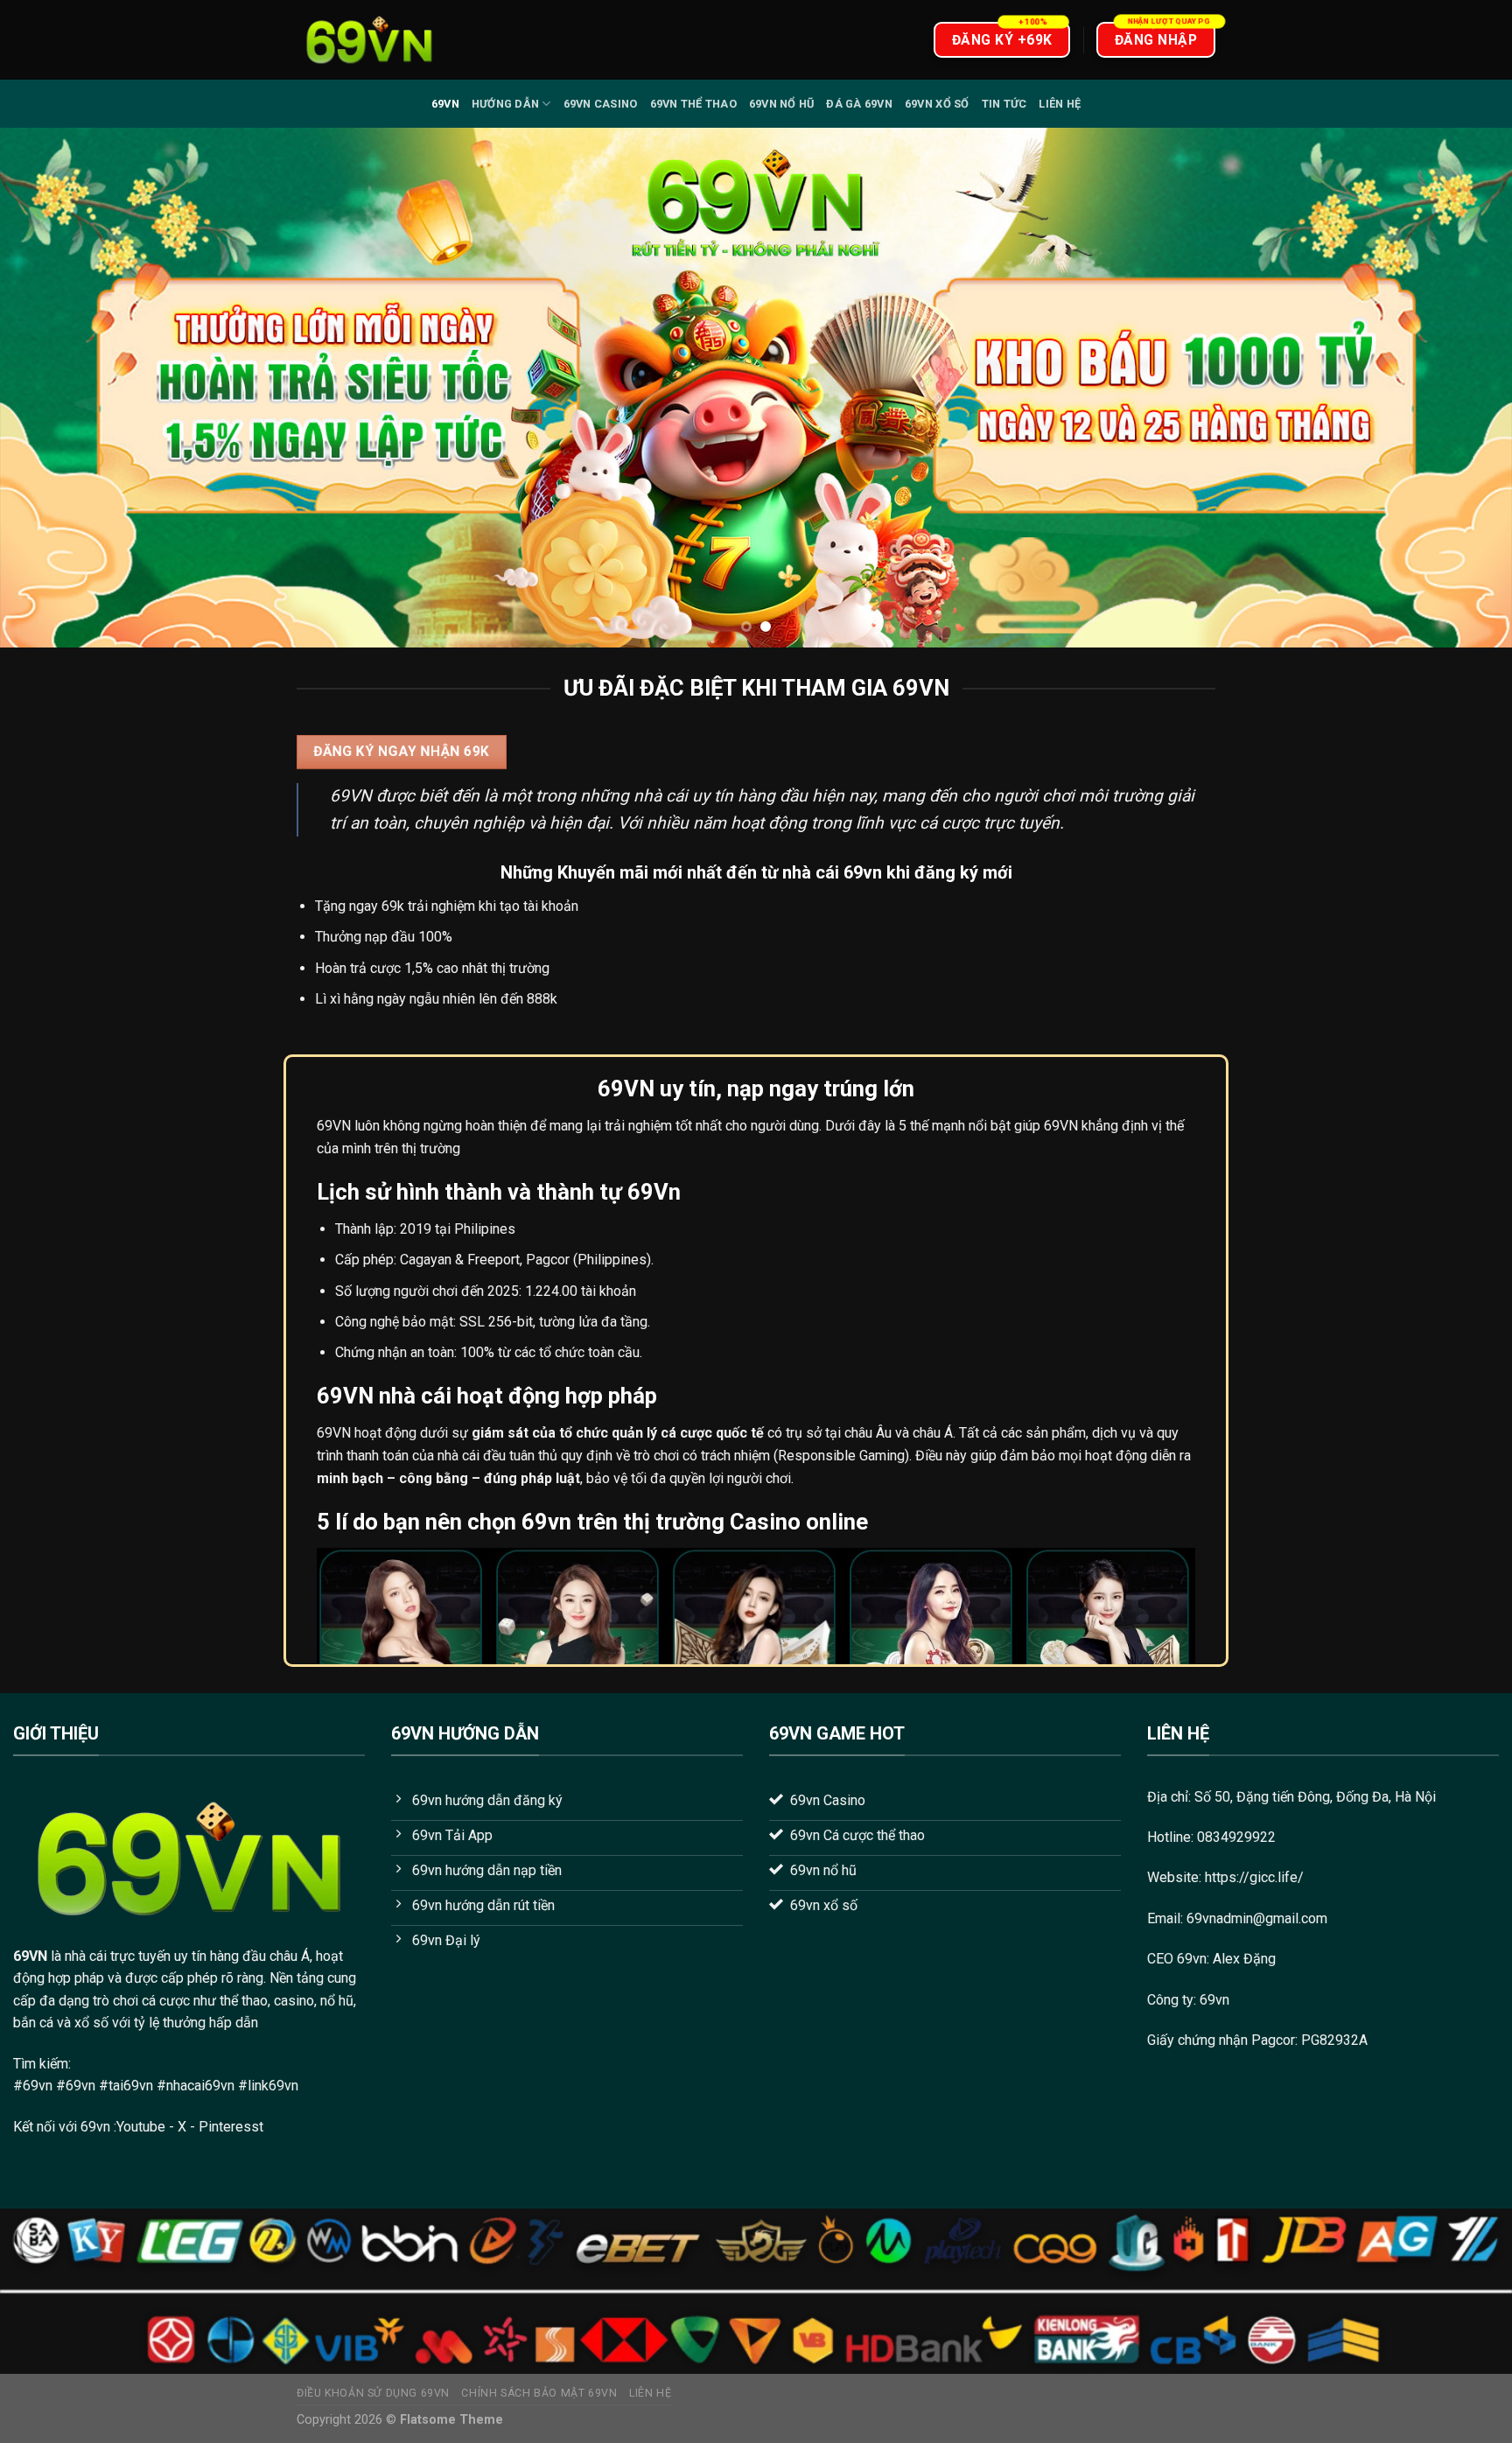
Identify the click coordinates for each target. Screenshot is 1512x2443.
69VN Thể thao (693, 104)
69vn (445, 104)
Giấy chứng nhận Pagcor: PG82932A (1257, 2040)
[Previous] (52, 388)
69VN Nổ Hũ (782, 104)
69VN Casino (601, 104)
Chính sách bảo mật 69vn (539, 2393)
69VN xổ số (937, 104)
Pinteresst (233, 2127)
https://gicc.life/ (1254, 1877)
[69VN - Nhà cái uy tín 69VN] (369, 40)
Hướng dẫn (505, 104)
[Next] (1459, 388)
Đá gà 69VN (859, 104)
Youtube (141, 2127)
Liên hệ (1060, 104)
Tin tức (1004, 104)
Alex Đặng (1244, 1959)
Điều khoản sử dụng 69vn (373, 2393)
